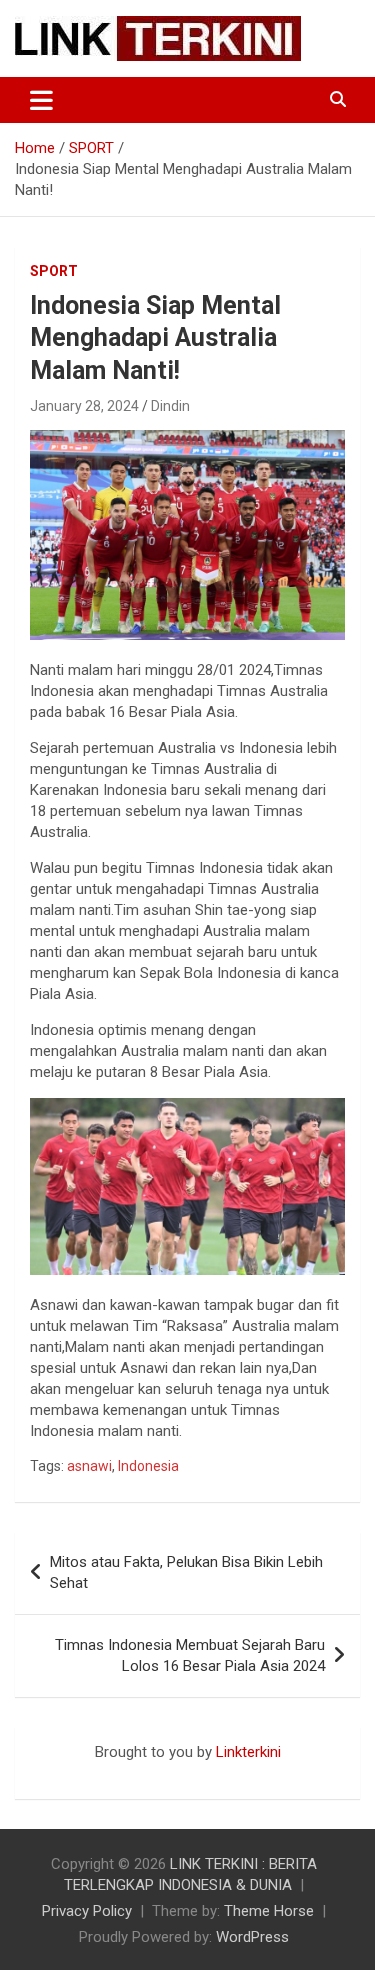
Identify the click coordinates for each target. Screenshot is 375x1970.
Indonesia (148, 1466)
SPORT (54, 271)
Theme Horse (269, 1911)
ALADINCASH (75, 1773)
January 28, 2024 (84, 406)
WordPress (252, 1937)
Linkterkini (248, 1752)
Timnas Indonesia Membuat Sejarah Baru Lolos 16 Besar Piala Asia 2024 (190, 1655)
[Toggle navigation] (41, 100)
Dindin (170, 406)
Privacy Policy (87, 1911)
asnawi (89, 1466)
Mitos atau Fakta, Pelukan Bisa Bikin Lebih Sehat (186, 1572)
